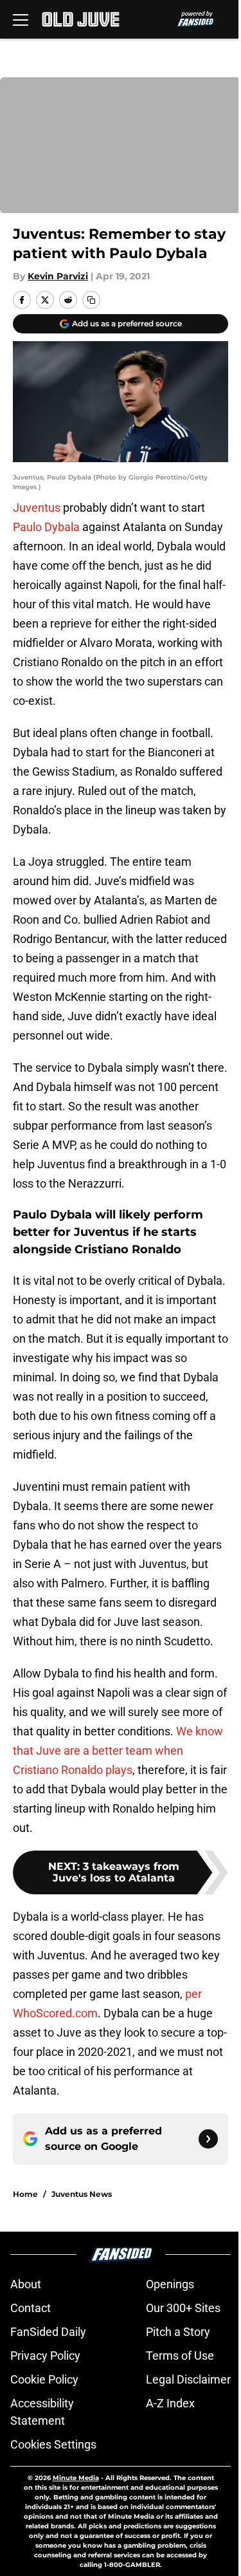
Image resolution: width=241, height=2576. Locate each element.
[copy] (91, 300)
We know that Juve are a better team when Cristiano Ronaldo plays (118, 1750)
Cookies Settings (53, 2444)
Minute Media (76, 2478)
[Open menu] (21, 19)
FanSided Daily (48, 2332)
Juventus (37, 508)
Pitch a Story (178, 2332)
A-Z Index (170, 2403)
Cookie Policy (44, 2379)
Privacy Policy (45, 2356)
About (26, 2284)
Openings (170, 2284)
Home (25, 2194)
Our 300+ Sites (183, 2308)
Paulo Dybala (46, 527)
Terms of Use (180, 2356)
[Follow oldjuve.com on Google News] (208, 2139)
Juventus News (82, 2194)
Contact (31, 2308)
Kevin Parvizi (58, 276)
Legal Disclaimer (188, 2379)
